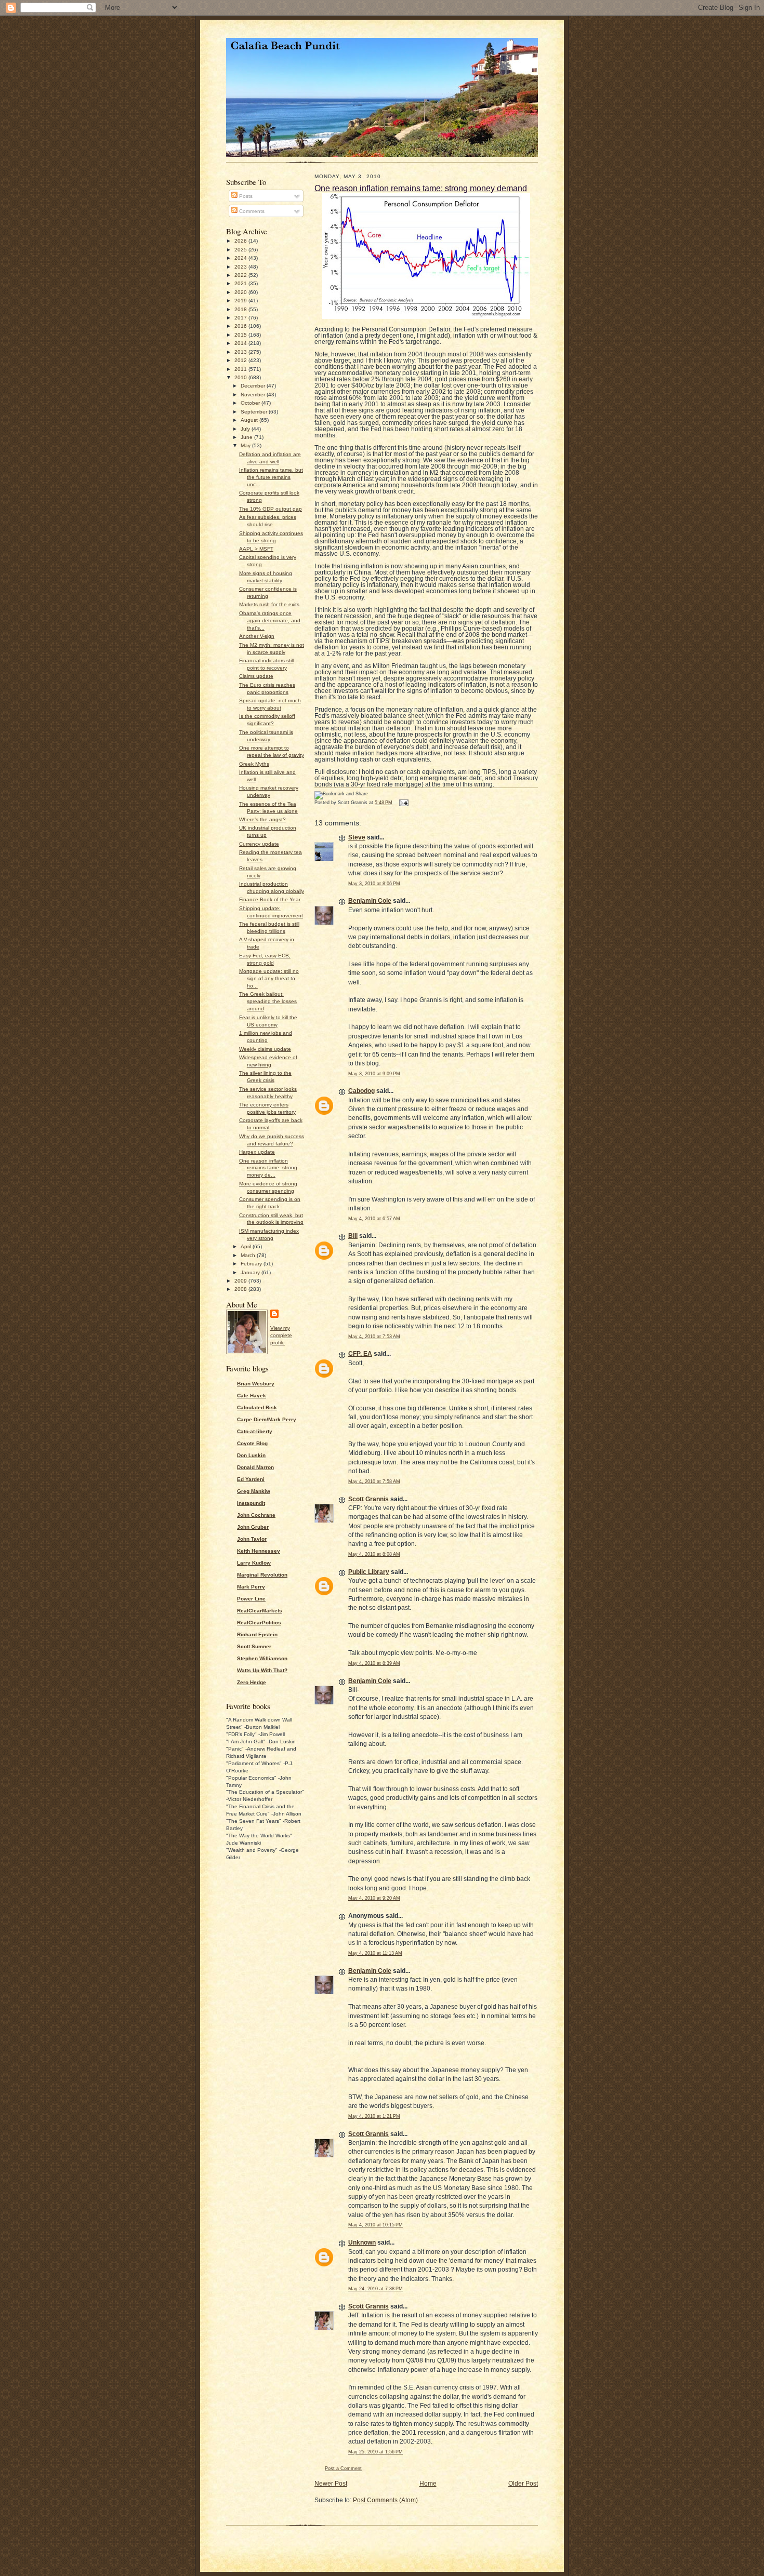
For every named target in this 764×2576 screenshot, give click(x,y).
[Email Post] (403, 803)
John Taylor (252, 1539)
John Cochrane (256, 1515)
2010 (241, 377)
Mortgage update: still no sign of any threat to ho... (269, 978)
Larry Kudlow (254, 1563)
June (247, 437)
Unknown (362, 2243)
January (251, 1272)
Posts (245, 196)
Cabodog (361, 1091)
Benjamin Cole (370, 901)
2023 (241, 267)
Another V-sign (257, 636)
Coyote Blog (252, 1443)
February (252, 1264)
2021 (241, 283)
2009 (241, 1281)
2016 (241, 326)
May (246, 445)
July (246, 429)
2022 (241, 275)
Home (428, 2484)
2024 (241, 258)
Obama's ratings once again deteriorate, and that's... (270, 620)
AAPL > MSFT (256, 549)
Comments (251, 211)
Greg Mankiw (254, 1491)
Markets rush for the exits (269, 604)
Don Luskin (251, 1455)
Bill (353, 1236)
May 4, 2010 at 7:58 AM (374, 1481)
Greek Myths (254, 764)
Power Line (251, 1599)
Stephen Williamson (262, 1658)
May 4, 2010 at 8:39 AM (374, 1663)
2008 (241, 1289)
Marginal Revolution (262, 1575)
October (251, 403)
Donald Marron (255, 1467)
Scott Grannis (368, 1499)
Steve (357, 837)
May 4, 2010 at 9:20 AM (374, 1898)
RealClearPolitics (259, 1623)
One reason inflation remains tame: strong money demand (421, 188)
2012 (241, 360)
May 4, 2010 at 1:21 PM (374, 2116)
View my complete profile (281, 1335)
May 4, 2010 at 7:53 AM (374, 1337)
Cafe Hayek (252, 1396)
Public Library (369, 1572)
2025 (241, 250)
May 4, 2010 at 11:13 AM (375, 1953)
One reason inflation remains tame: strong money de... (268, 1168)
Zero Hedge (252, 1682)
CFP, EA (360, 1354)
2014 (241, 343)
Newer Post (331, 2484)
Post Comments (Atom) (385, 2500)
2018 (241, 309)
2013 (241, 352)
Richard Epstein (257, 1634)
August (250, 420)
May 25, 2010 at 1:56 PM (376, 2452)
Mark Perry (251, 1587)
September (255, 412)
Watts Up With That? (262, 1670)
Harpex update (257, 1152)
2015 (241, 335)
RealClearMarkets (260, 1611)
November (254, 395)
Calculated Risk (257, 1407)
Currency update (259, 844)
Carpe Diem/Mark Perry (267, 1419)
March (249, 1255)
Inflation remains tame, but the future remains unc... (271, 477)
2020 (241, 292)
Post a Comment (343, 2468)
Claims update (256, 676)
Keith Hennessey (259, 1551)
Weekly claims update (265, 1049)
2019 (241, 301)
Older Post (523, 2484)
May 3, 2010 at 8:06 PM (374, 884)
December (254, 386)
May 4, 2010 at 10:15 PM (376, 2225)
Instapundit (251, 1503)
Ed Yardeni (251, 1479)
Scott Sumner (254, 1646)
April (247, 1246)
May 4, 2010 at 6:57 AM (374, 1219)
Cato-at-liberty (255, 1431)
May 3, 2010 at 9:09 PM (374, 1074)
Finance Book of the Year (270, 899)
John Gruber (253, 1527)
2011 (241, 369)
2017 (241, 318)
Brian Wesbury (256, 1384)
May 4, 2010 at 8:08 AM (374, 1554)
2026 (241, 241)
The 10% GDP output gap (271, 509)
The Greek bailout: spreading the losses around (268, 1001)
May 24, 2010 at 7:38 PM (376, 2289)
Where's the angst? (262, 819)
